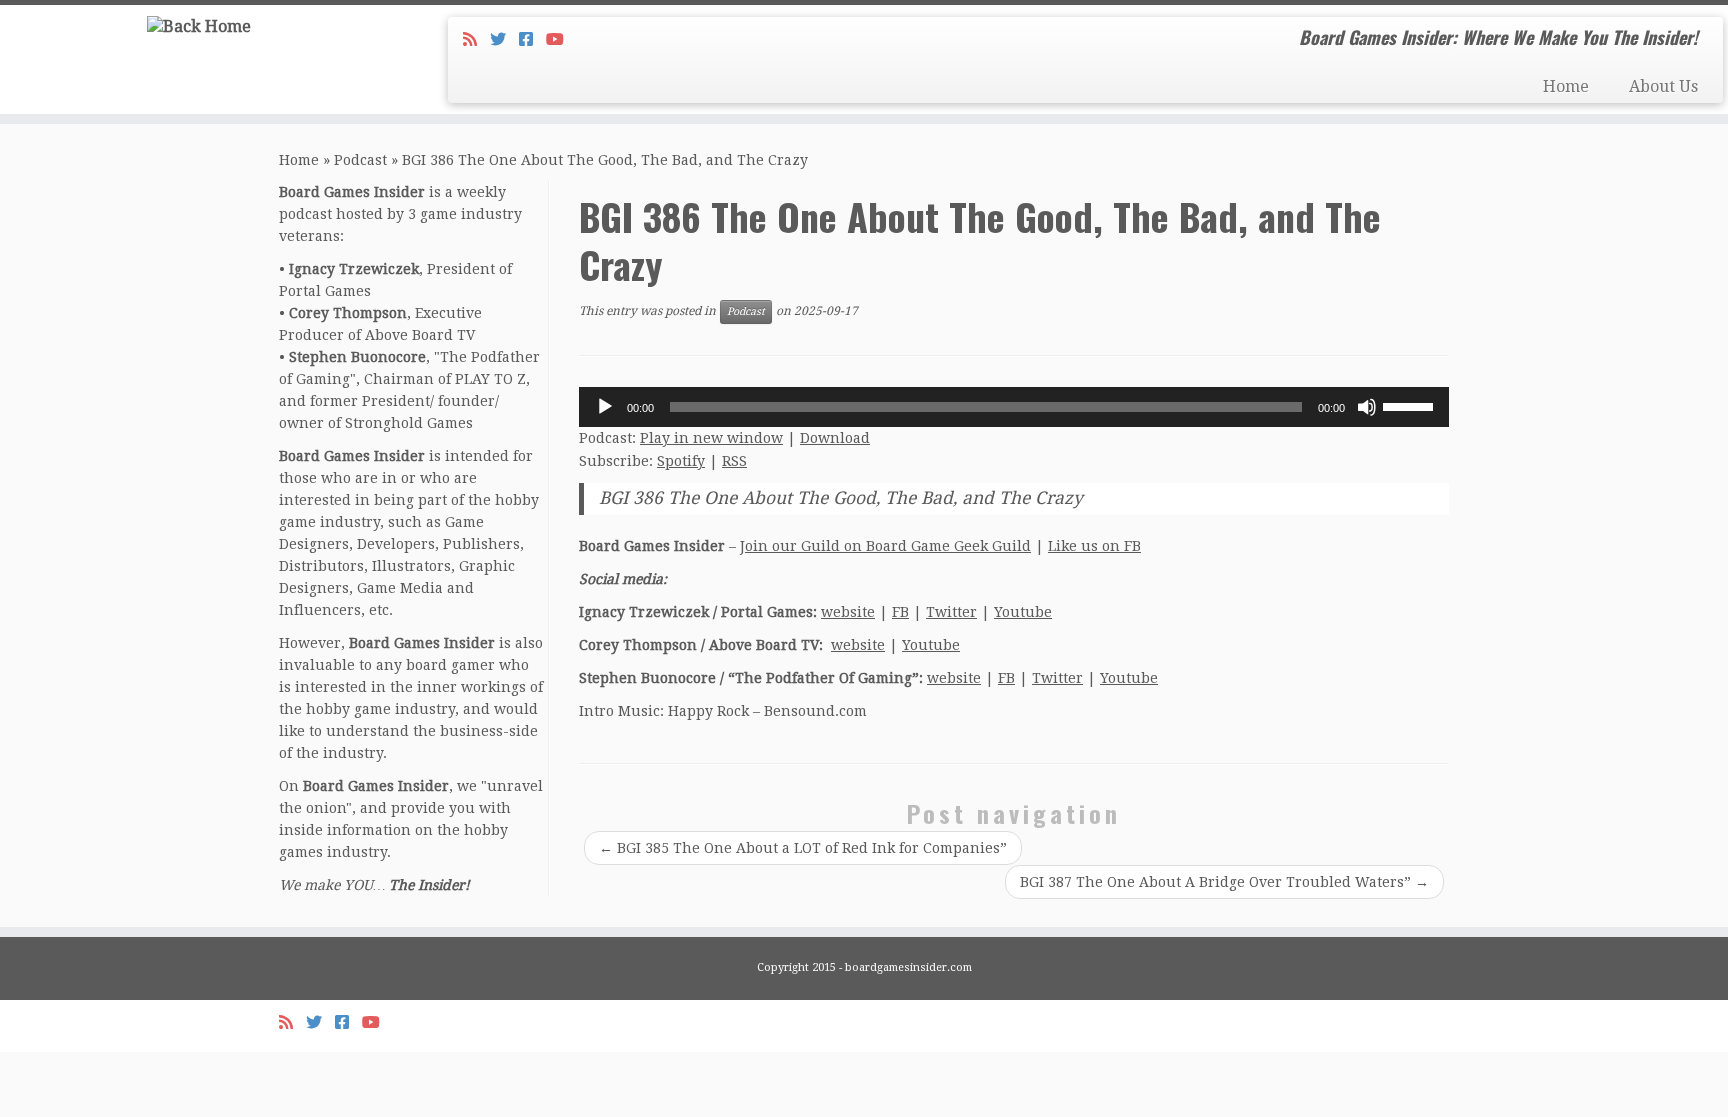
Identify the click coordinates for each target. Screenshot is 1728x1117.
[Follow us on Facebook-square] (532, 39)
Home (1566, 86)
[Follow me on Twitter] (504, 39)
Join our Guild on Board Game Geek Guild (885, 546)
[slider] (1411, 405)
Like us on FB (1094, 546)
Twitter (951, 612)
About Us (1663, 86)
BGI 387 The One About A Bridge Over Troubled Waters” (1224, 882)
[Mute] (1367, 407)
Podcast (360, 160)
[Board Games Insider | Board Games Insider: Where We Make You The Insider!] (199, 26)
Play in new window (711, 438)
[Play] (605, 407)
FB (900, 612)
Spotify (681, 461)
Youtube (1023, 612)
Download (835, 438)
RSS (734, 461)
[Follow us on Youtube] (561, 39)
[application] (1014, 407)
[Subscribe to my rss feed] (476, 39)
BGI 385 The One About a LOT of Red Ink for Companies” (803, 848)
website (848, 612)
